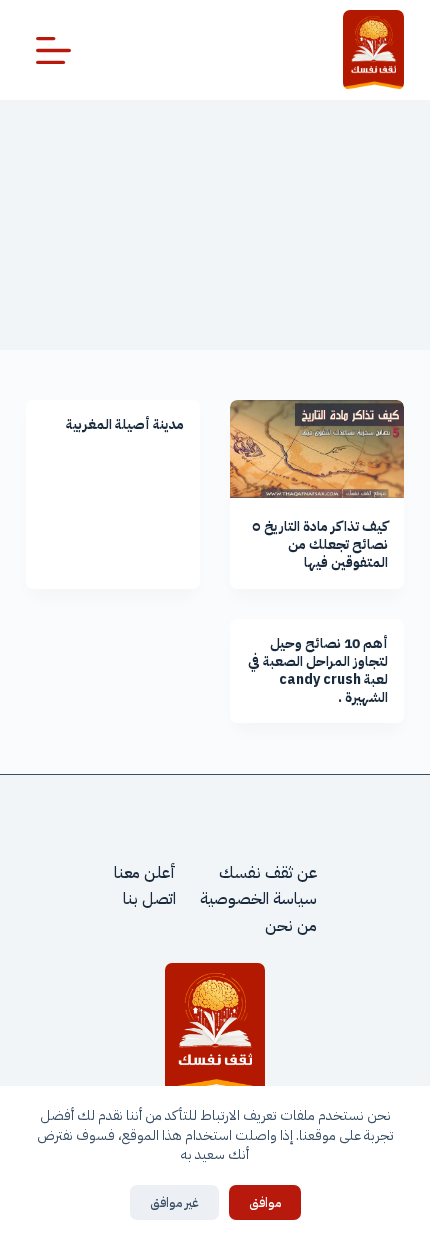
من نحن (291, 926)
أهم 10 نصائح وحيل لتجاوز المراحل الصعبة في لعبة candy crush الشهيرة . (318, 671)
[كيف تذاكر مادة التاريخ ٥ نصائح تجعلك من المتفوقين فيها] (317, 449)
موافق (265, 1202)
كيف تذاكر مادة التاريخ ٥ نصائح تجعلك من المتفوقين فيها (320, 544)
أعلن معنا (145, 873)
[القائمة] (53, 50)
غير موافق (174, 1202)
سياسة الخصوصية (258, 899)
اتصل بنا (149, 899)
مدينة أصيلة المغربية (125, 424)
